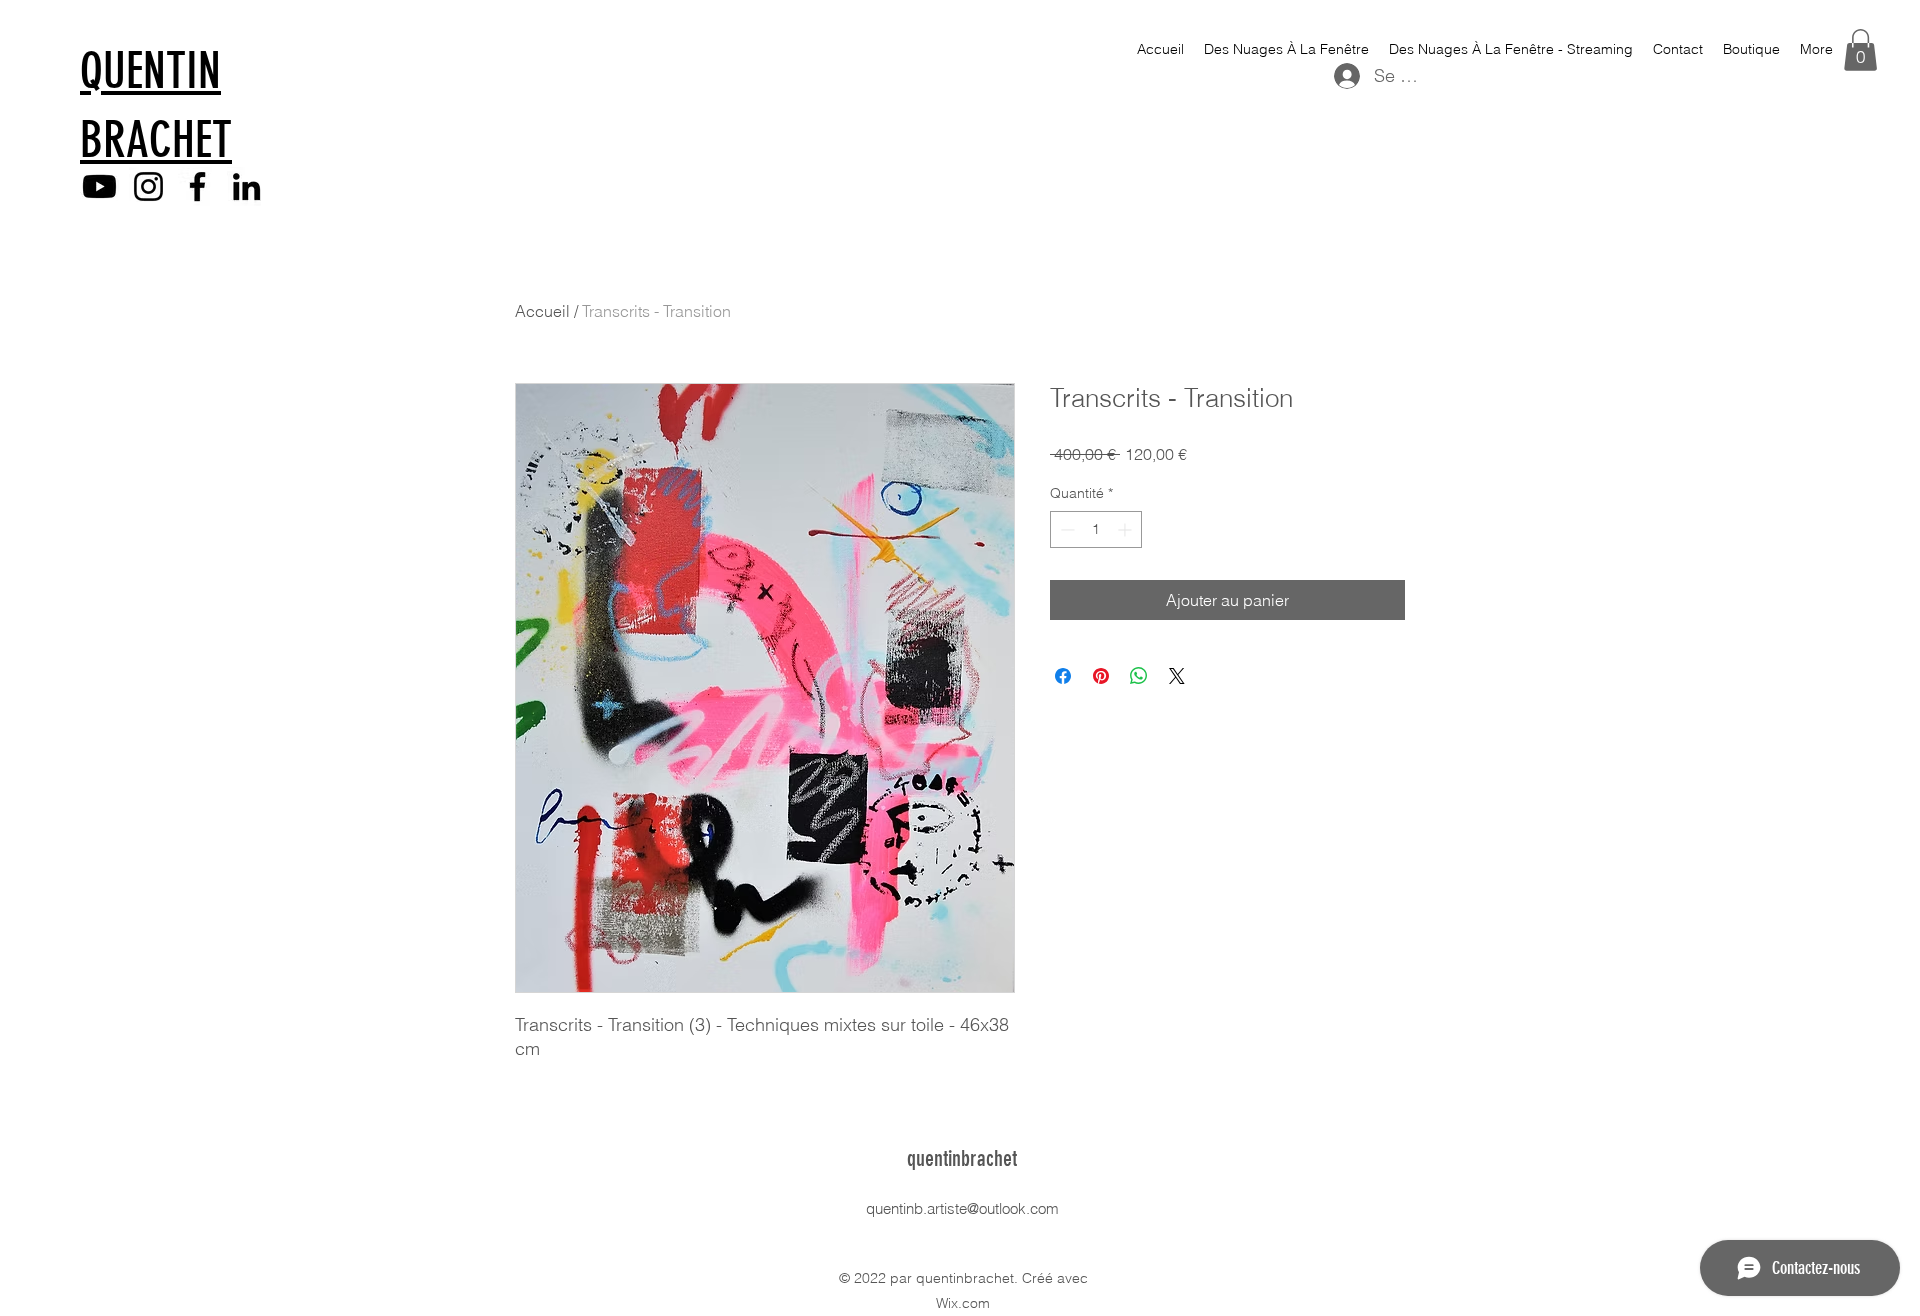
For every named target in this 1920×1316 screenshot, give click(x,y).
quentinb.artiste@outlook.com (962, 1208)
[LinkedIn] (246, 186)
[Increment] (1126, 529)
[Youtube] (99, 186)
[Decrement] (1065, 529)
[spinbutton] (1096, 529)
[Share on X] (1177, 676)
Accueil (542, 311)
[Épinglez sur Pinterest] (1101, 676)
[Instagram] (148, 186)
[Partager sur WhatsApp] (1139, 676)
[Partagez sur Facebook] (1063, 676)
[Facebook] (197, 186)
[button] (1860, 50)
